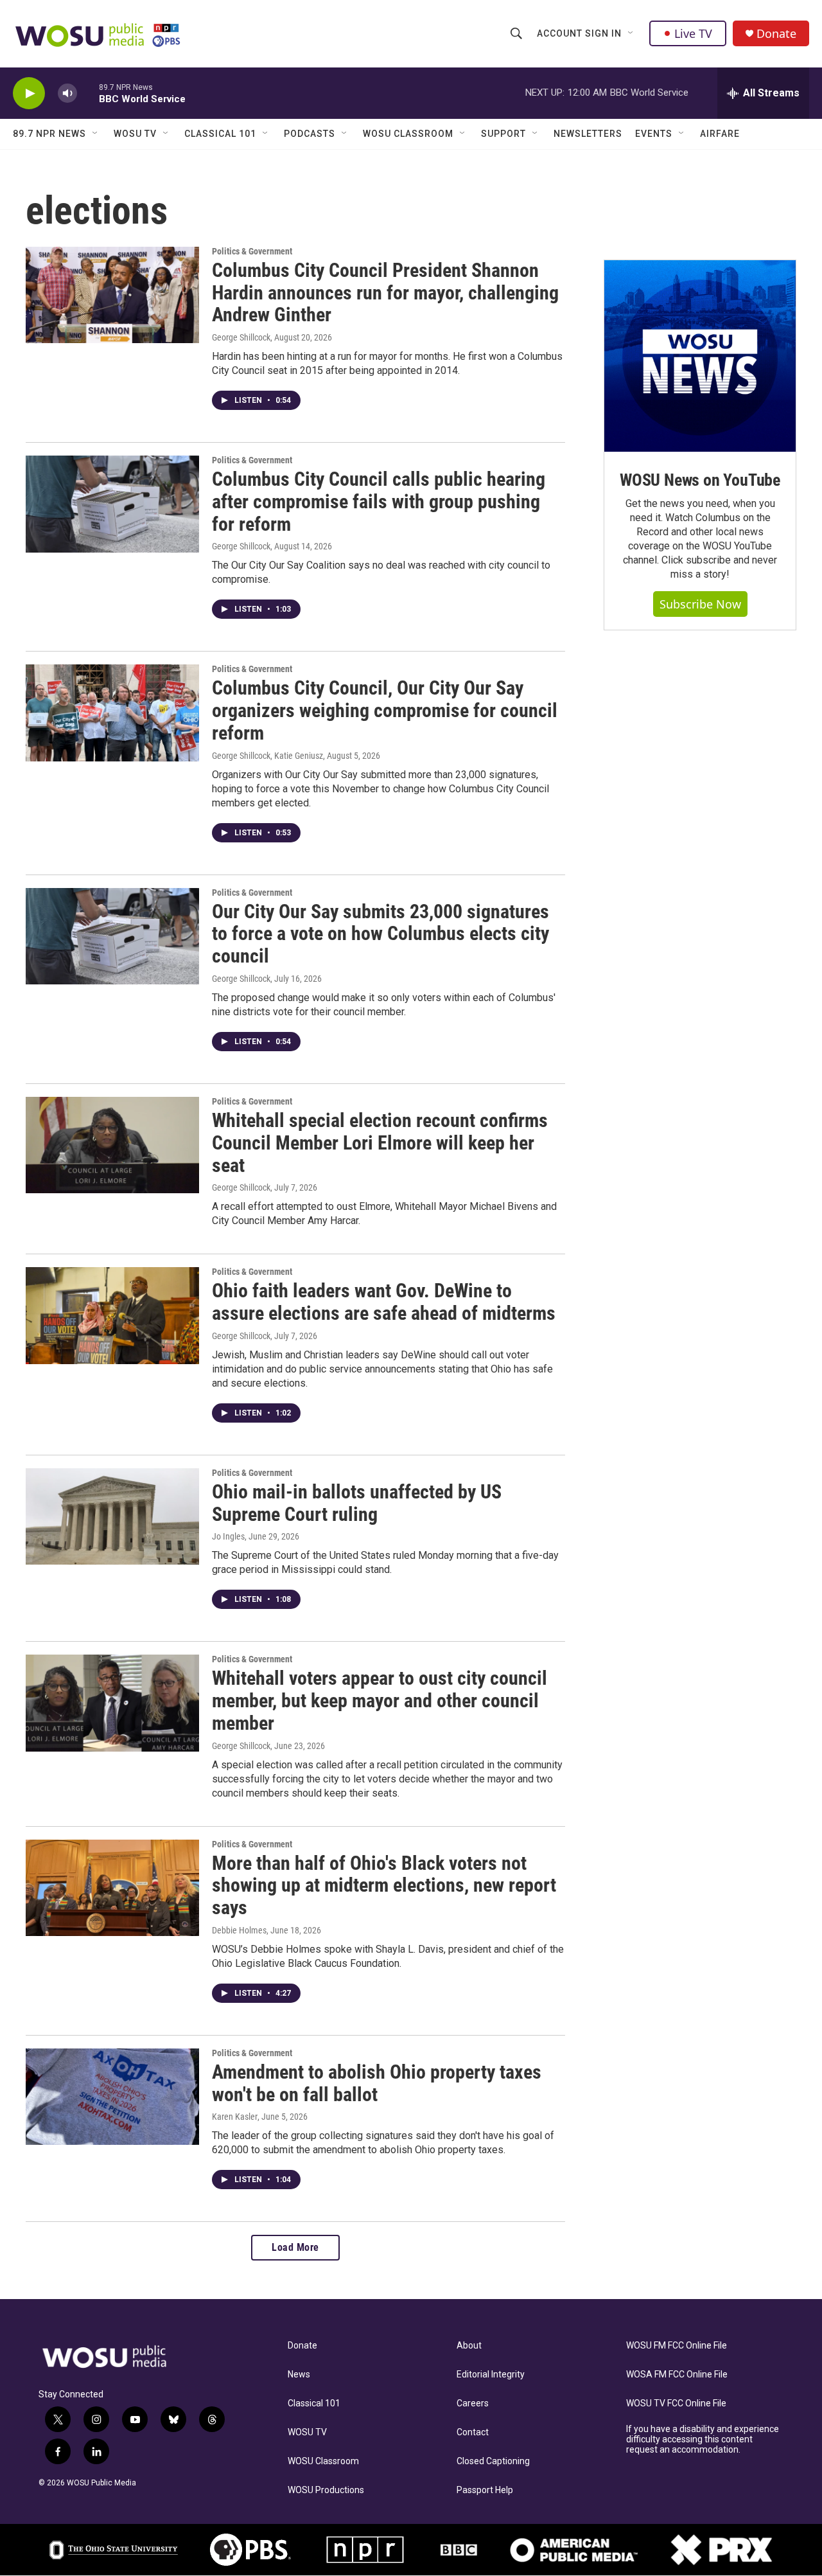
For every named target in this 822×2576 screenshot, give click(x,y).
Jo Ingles (228, 1536)
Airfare (720, 134)
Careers (473, 2403)
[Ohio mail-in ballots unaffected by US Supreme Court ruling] (112, 1516)
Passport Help (485, 2490)
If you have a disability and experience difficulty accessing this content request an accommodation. (703, 2439)
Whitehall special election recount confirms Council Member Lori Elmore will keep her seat (380, 1143)
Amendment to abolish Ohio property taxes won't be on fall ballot (377, 2083)
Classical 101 (220, 134)
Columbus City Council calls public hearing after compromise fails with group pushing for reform (379, 502)
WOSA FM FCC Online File (677, 2375)
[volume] (67, 93)
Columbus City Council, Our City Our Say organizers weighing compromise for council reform (385, 710)
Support (503, 134)
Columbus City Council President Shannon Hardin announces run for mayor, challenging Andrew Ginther (385, 293)
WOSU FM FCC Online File (677, 2346)
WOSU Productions (326, 2490)
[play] (29, 93)
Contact (473, 2432)
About (469, 2346)
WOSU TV (135, 134)
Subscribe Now (700, 604)
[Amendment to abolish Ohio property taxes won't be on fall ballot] (112, 2097)
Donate (776, 34)
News (299, 2375)
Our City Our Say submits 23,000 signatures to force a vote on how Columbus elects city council (380, 934)
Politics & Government (252, 251)
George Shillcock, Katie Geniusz (267, 756)
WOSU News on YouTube (700, 480)
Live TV (693, 33)
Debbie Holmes (239, 1930)
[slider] (88, 93)
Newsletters (588, 134)
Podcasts (310, 134)
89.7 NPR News (49, 134)
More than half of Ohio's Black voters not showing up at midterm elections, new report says (384, 1886)
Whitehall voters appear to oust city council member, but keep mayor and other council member (380, 1701)
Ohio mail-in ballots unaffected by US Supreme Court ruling (357, 1503)
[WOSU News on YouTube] (700, 356)
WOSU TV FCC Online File (676, 2403)
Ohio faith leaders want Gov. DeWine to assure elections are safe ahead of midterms (384, 1302)
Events (654, 134)
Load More (295, 2247)
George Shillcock (241, 337)
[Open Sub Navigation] (631, 33)
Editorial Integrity (491, 2375)
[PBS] (250, 2550)
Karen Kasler (235, 2117)
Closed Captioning (493, 2461)
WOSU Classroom (408, 134)
